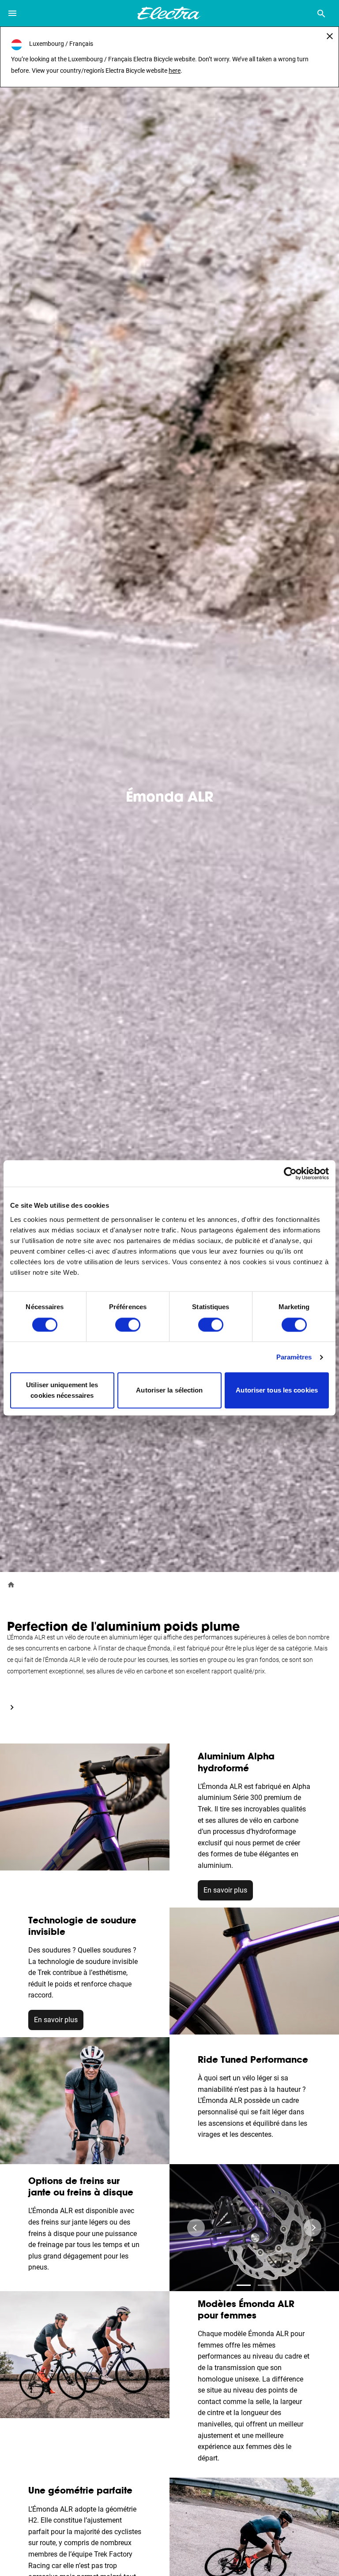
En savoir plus (225, 1890)
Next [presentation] (313, 2228)
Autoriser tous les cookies (277, 1391)
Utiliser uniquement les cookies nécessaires (62, 1391)
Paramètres (294, 1357)
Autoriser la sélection (169, 1391)
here (175, 71)
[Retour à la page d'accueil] (11, 1584)
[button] (244, 2285)
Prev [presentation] (196, 2228)
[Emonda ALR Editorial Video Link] (12, 1707)
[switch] (128, 1325)
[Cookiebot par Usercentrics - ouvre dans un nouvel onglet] (290, 1173)
